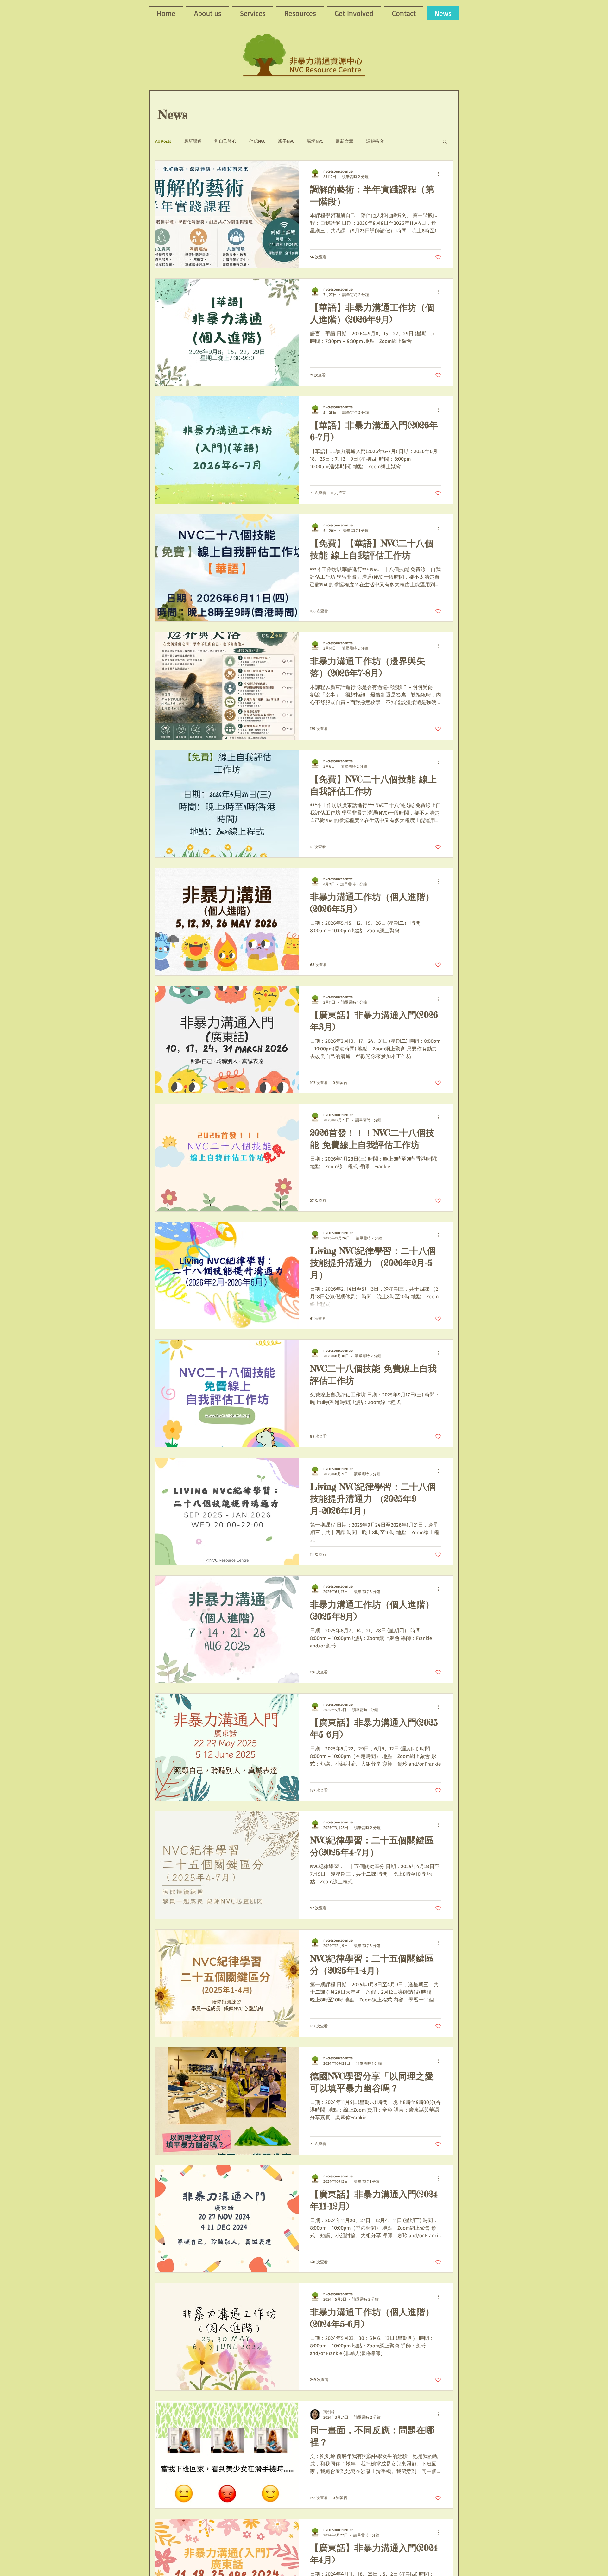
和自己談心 (225, 141)
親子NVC (286, 141)
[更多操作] (440, 174)
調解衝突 (375, 141)
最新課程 (193, 141)
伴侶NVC (257, 141)
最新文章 (345, 141)
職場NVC (315, 141)
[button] (445, 142)
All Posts (163, 141)
